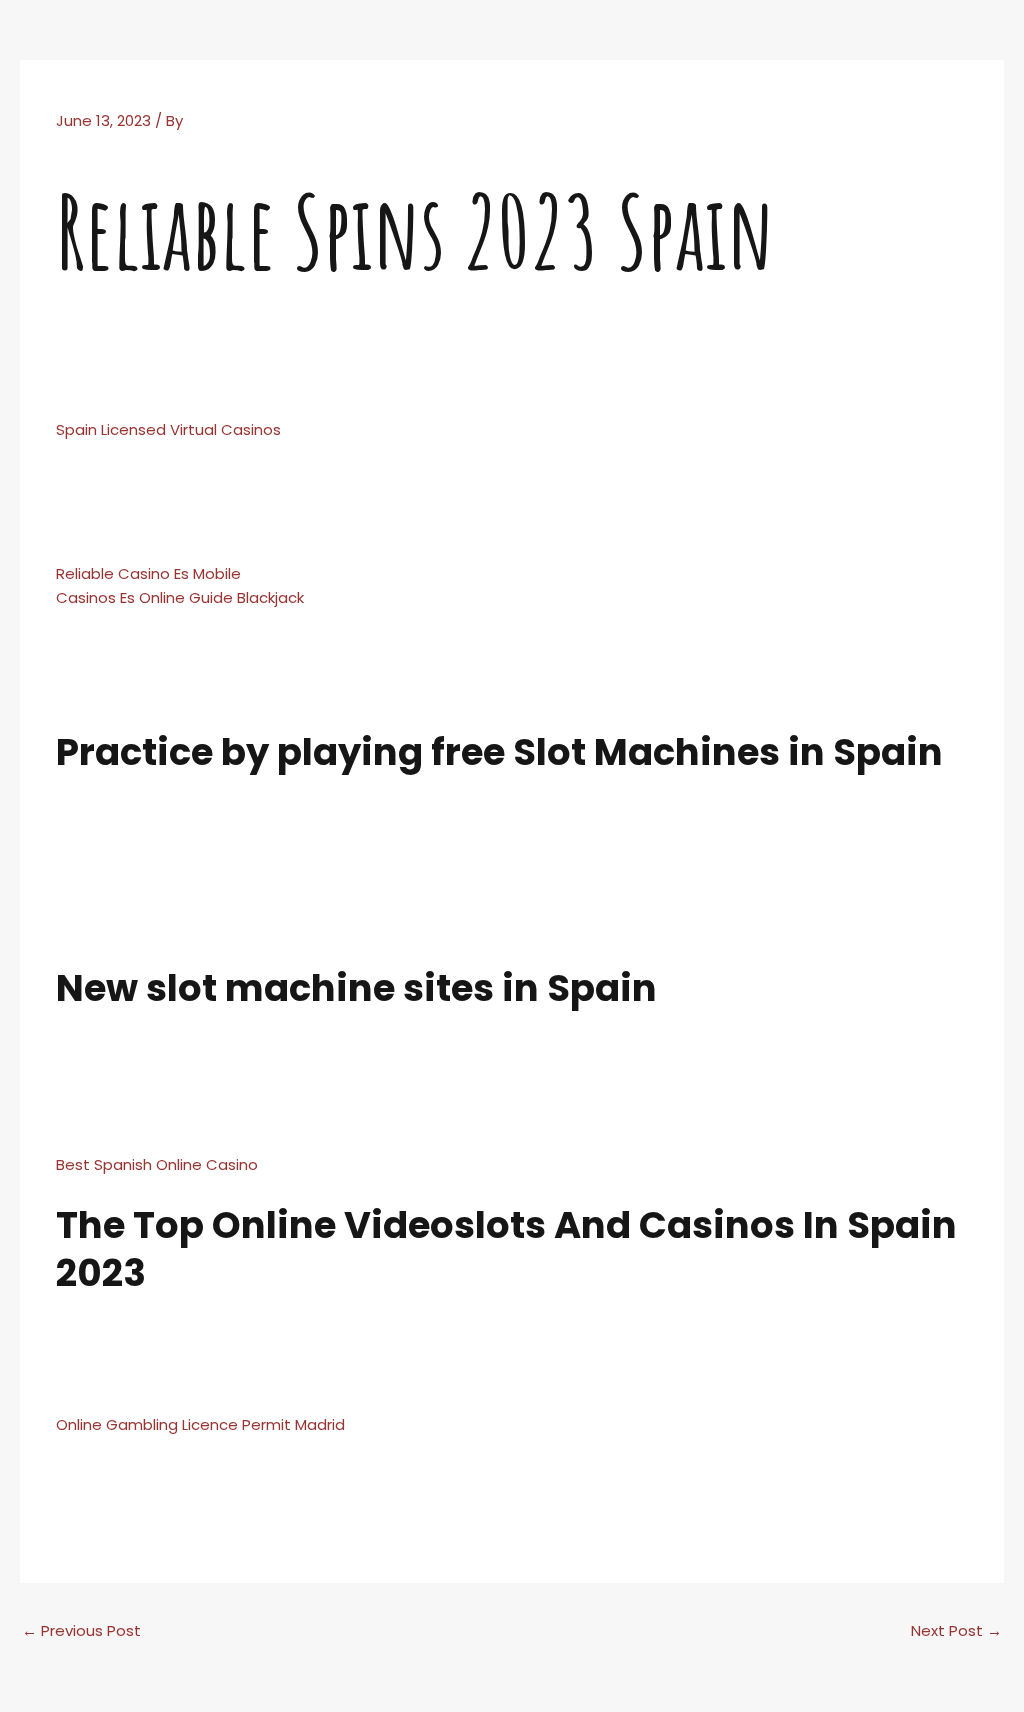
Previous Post (81, 1630)
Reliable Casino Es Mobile (148, 573)
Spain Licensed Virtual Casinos (168, 429)
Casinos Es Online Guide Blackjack (180, 597)
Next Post (956, 1630)
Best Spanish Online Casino (157, 1164)
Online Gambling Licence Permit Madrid (200, 1424)
